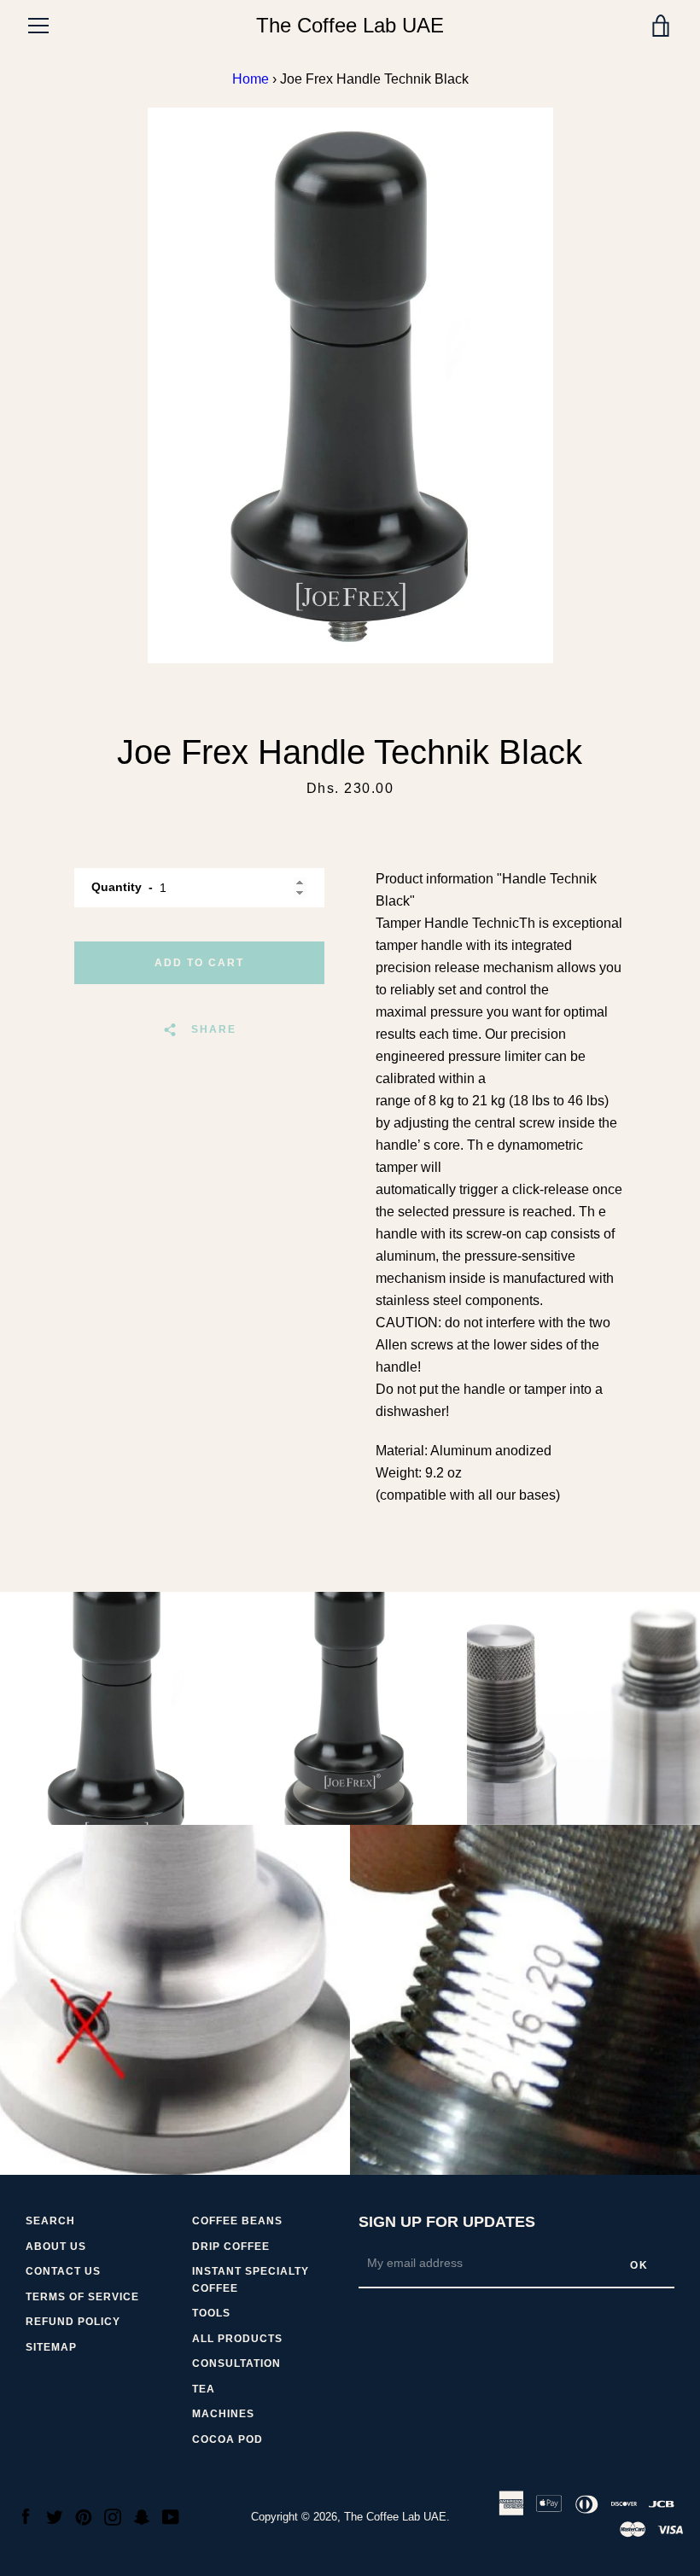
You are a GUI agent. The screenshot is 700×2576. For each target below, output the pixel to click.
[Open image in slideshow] (350, 385)
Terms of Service (82, 2297)
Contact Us (63, 2271)
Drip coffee (231, 2247)
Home (251, 79)
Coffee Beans (237, 2221)
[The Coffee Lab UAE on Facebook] (26, 2516)
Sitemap (51, 2347)
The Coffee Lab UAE (350, 25)
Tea (204, 2389)
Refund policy (73, 2322)
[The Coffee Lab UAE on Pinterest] (84, 2516)
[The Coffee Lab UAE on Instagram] (113, 2516)
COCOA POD (227, 2439)
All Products (237, 2339)
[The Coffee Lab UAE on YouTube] (171, 2516)
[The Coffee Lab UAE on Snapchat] (142, 2516)
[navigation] (38, 26)
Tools (211, 2313)
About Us (56, 2247)
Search (50, 2221)
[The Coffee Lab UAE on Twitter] (55, 2516)
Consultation (236, 2363)
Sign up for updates (447, 2222)
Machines (223, 2414)
